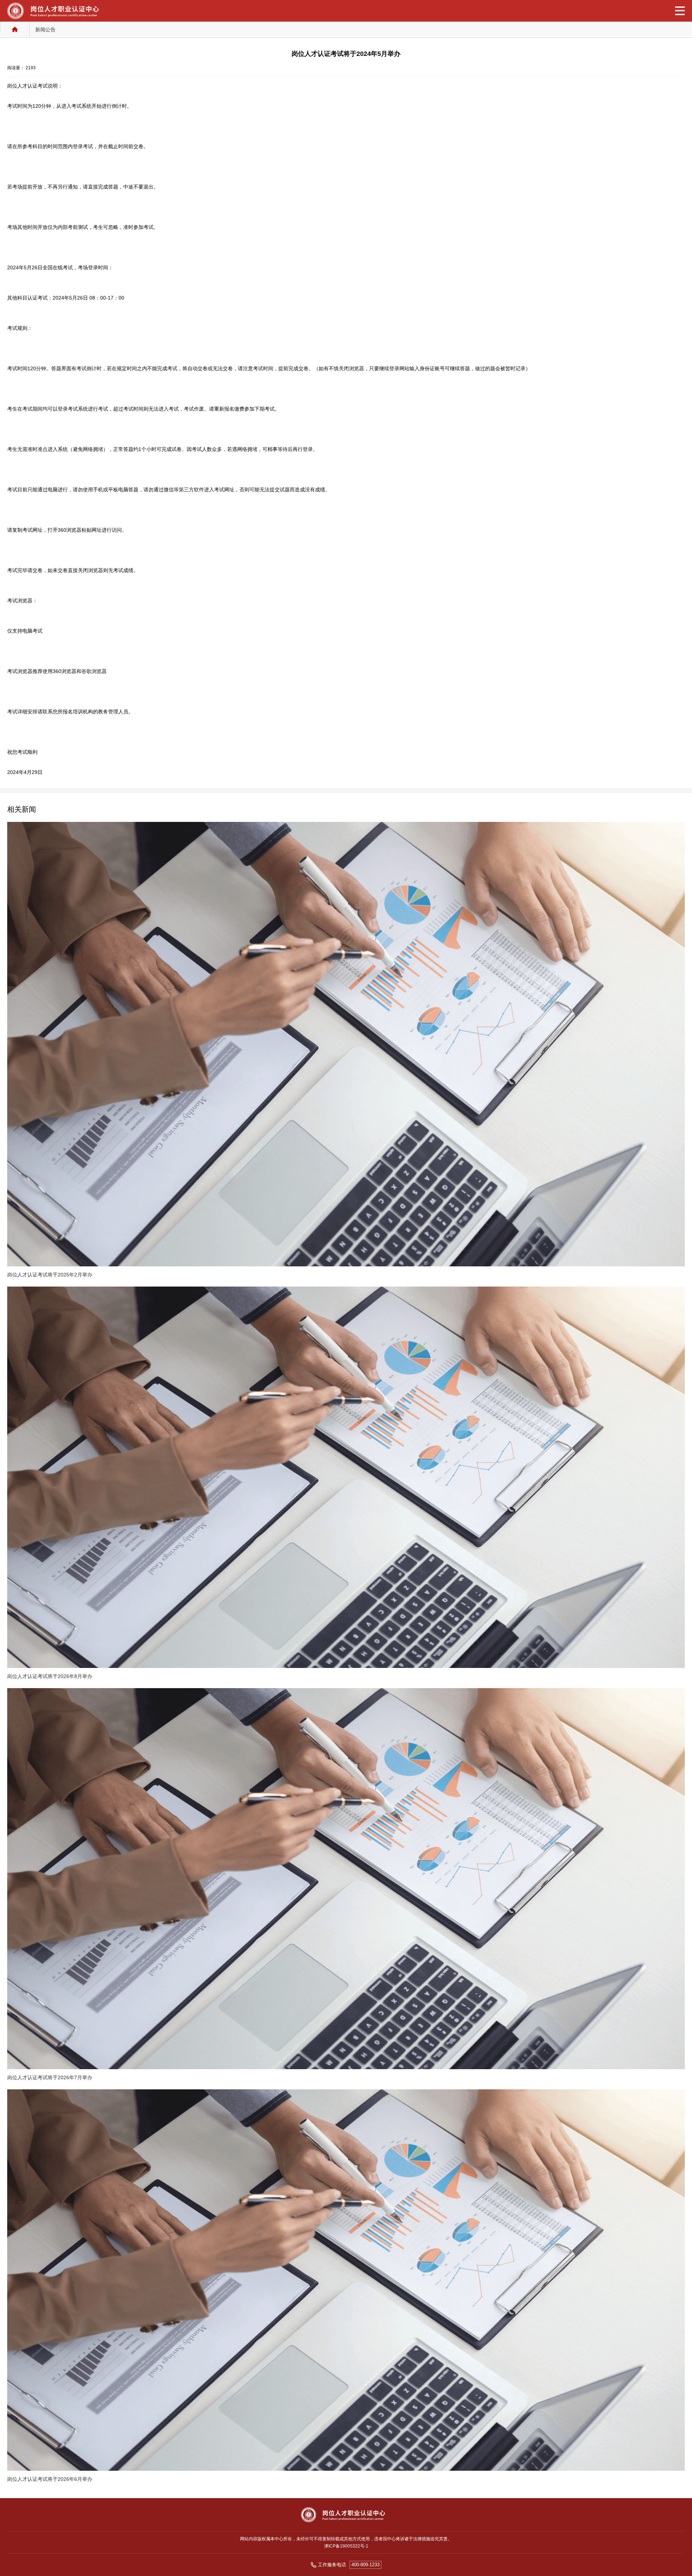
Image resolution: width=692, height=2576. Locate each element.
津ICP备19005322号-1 (346, 2546)
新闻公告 (45, 30)
